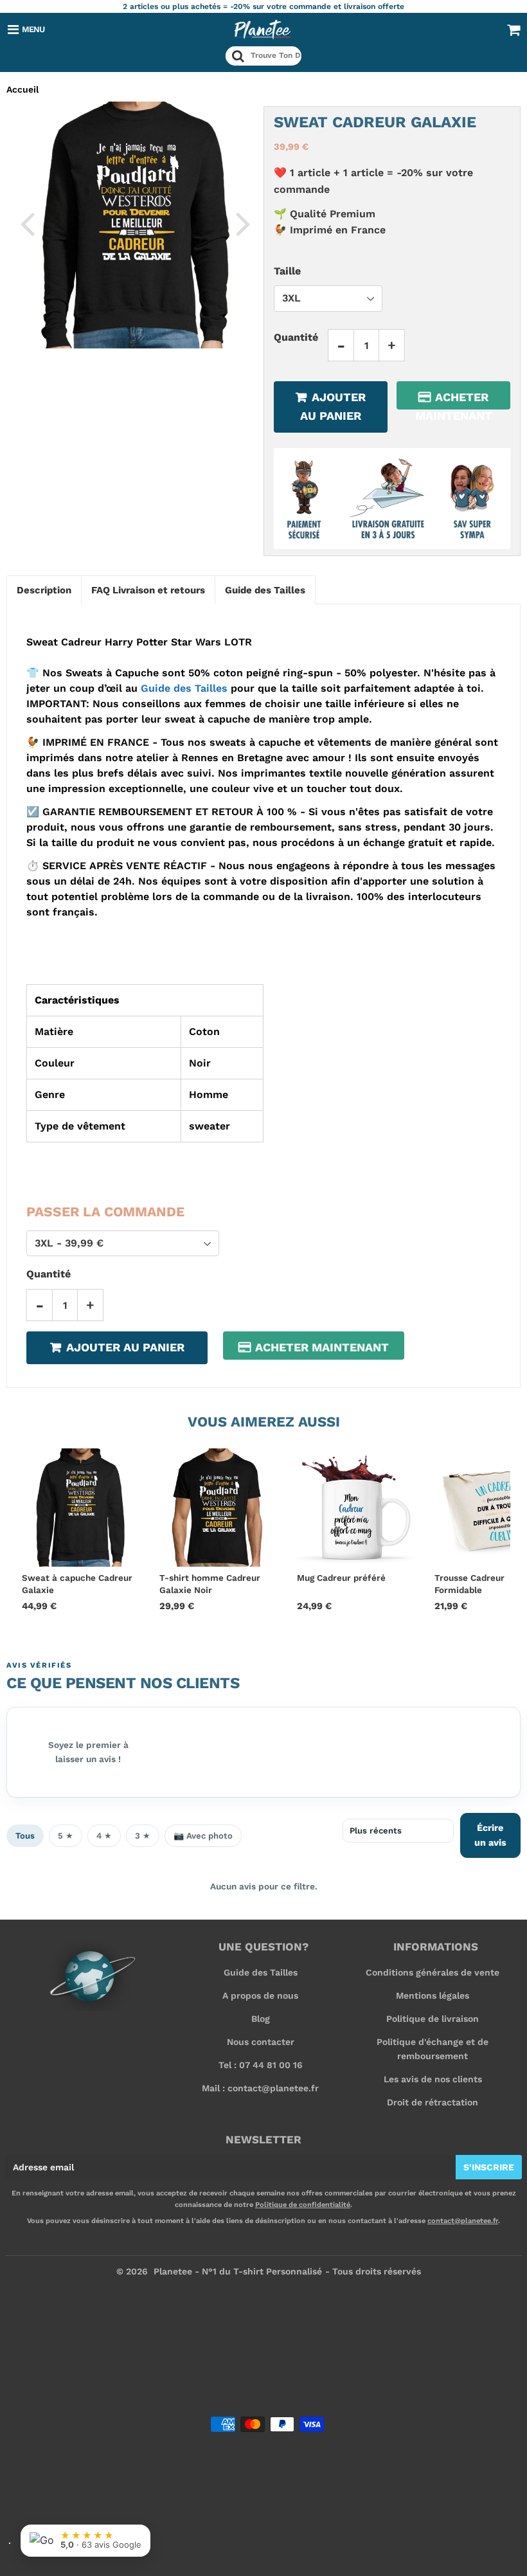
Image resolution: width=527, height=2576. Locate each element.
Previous (27, 223)
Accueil (22, 89)
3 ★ (143, 1836)
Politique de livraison (433, 2019)
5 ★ (66, 1836)
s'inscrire (489, 2167)
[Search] (238, 56)
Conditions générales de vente (433, 1972)
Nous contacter (261, 2042)
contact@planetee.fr (463, 2221)
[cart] (514, 30)
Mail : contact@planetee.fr (260, 2088)
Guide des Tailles (184, 688)
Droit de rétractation (433, 2102)
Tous (25, 1836)
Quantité (296, 337)
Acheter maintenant (454, 400)
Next (243, 223)
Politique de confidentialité (303, 2205)
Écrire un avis (490, 1835)
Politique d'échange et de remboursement (433, 2049)
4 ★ (104, 1836)
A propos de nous (260, 1995)
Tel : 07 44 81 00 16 (261, 2065)
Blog (261, 2019)
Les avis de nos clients (433, 2079)
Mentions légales (433, 1995)
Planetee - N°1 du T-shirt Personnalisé (238, 2271)
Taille (287, 271)
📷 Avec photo (203, 1836)
